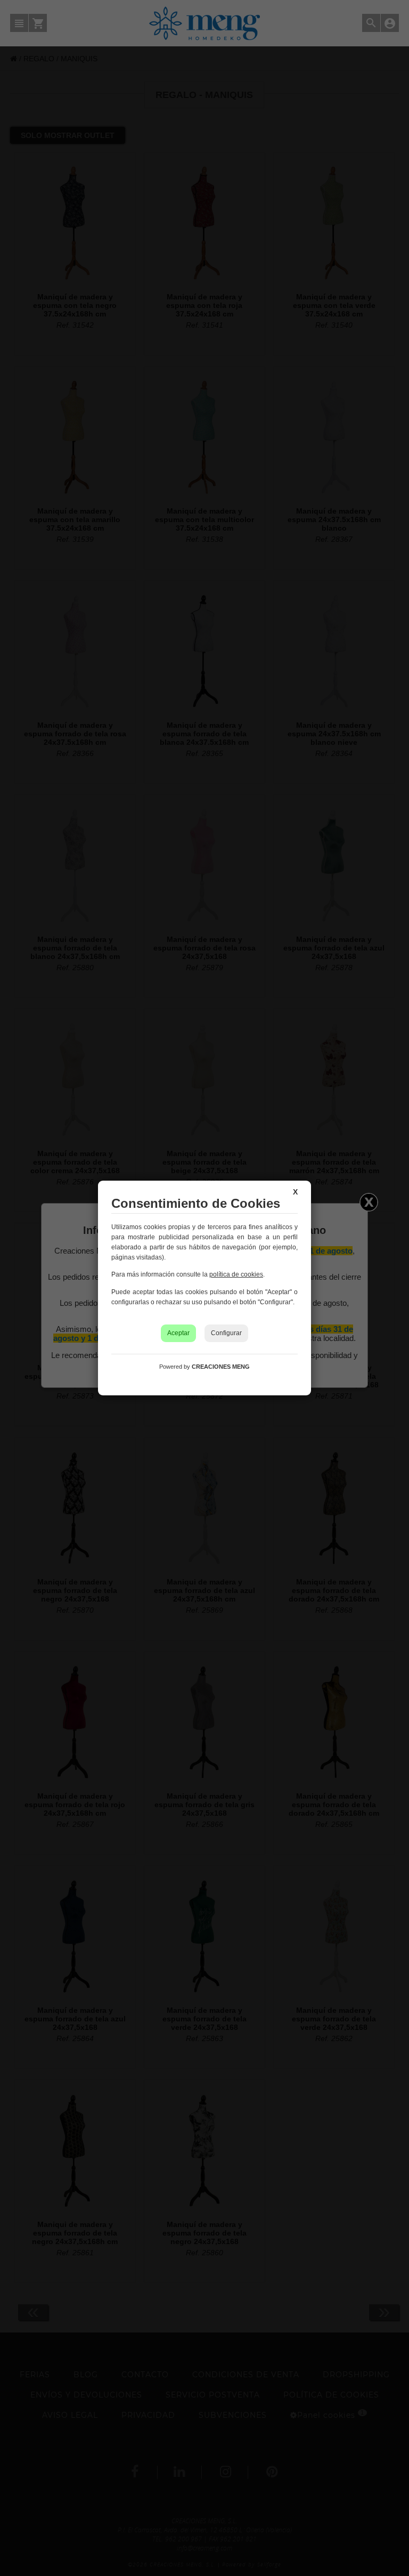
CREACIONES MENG (221, 1367)
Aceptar (178, 1333)
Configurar (226, 1333)
